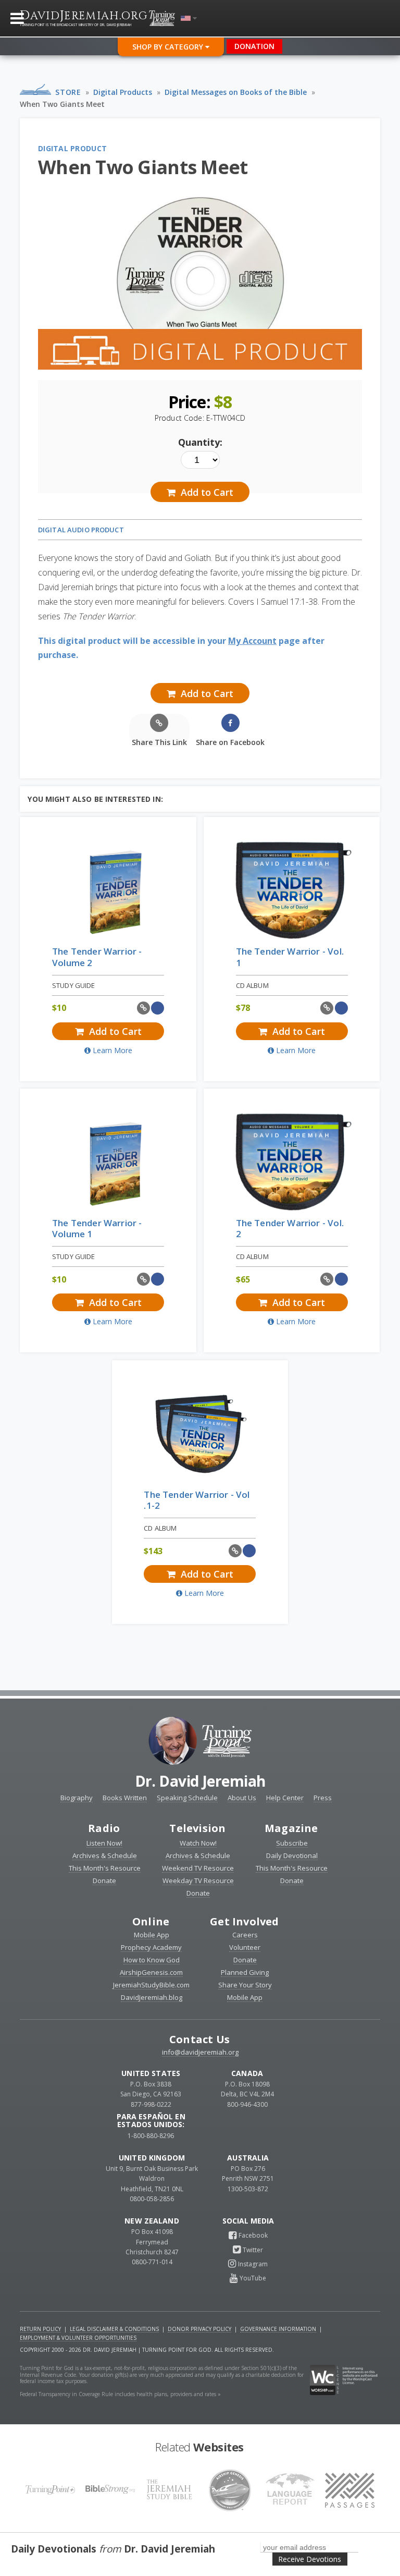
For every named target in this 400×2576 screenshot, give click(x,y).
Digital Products (123, 92)
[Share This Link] (143, 1008)
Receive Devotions (310, 2559)
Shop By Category (169, 47)
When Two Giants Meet (62, 104)
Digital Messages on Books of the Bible (236, 92)
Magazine (291, 1828)
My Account (252, 641)
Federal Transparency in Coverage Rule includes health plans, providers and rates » (120, 2394)
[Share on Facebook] (158, 1008)
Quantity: (200, 442)
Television (197, 1828)
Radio (104, 1828)
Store (68, 92)
